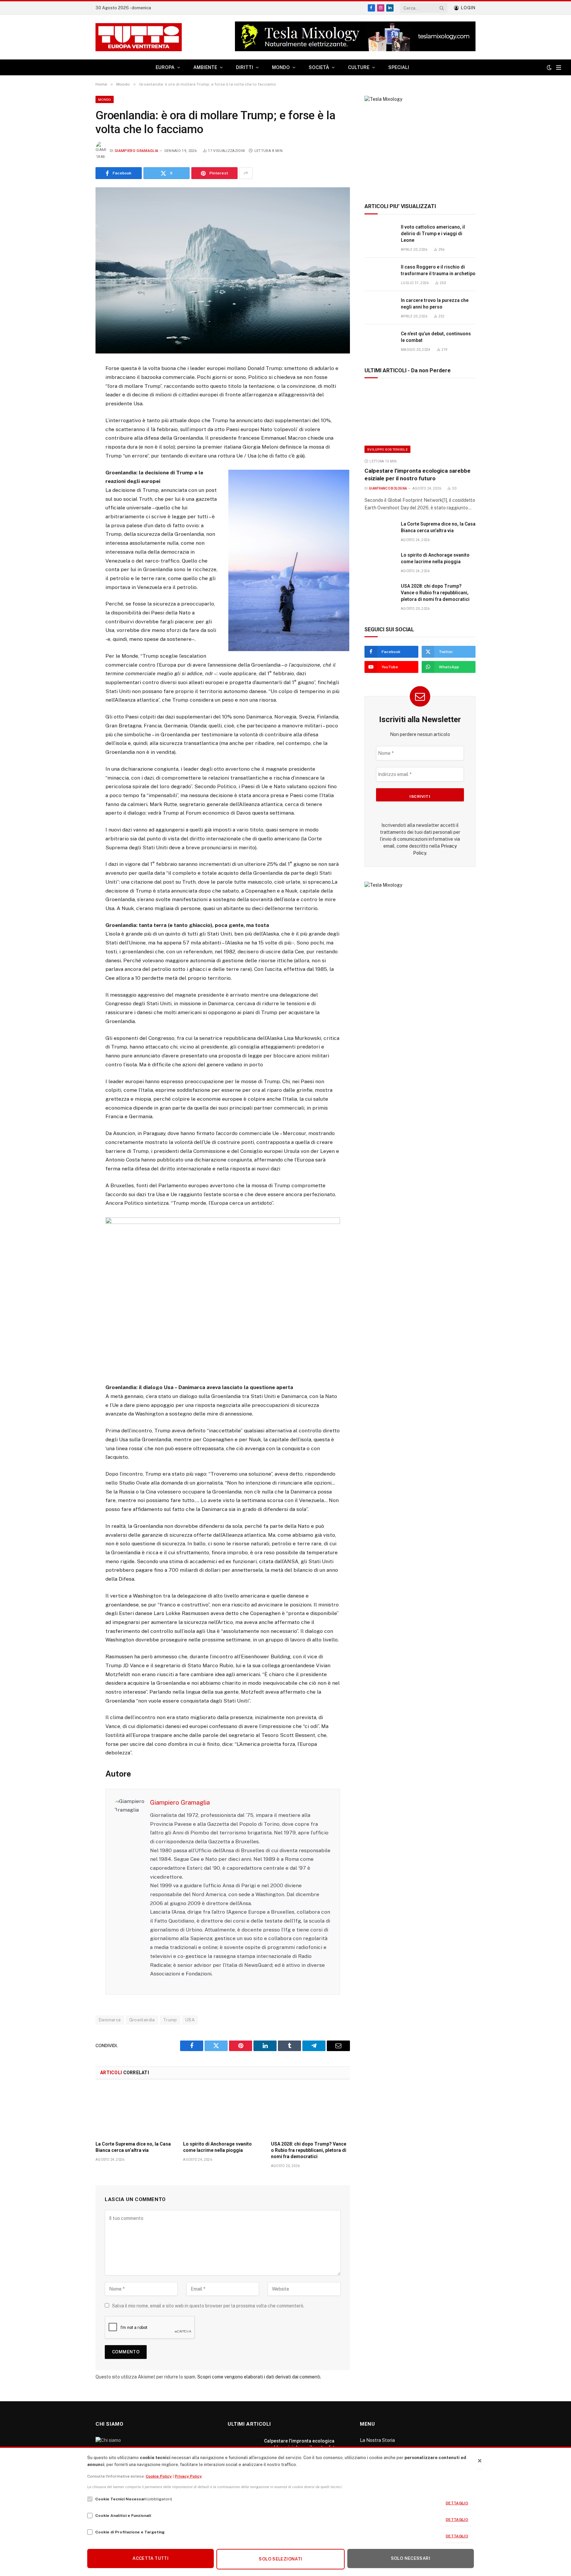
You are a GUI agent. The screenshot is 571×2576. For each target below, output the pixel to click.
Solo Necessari (411, 2558)
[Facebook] (72, 386)
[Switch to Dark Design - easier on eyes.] (549, 67)
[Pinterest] (72, 434)
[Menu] (559, 68)
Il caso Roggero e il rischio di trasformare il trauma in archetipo (438, 270)
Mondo (105, 99)
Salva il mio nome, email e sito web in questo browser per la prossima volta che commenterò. (208, 2306)
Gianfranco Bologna (388, 488)
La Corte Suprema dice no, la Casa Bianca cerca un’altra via (133, 2147)
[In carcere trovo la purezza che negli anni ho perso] (380, 308)
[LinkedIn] (72, 418)
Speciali (399, 67)
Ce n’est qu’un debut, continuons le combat (436, 337)
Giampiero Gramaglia (136, 151)
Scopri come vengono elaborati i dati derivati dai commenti (259, 2377)
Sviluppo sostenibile (387, 449)
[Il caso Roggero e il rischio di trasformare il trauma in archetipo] (380, 274)
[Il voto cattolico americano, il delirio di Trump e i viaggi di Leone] (380, 234)
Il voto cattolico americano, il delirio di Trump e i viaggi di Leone (433, 234)
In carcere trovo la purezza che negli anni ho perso (435, 304)
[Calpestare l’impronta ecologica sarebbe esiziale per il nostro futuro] (420, 420)
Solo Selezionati (280, 2559)
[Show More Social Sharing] (246, 173)
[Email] (72, 451)
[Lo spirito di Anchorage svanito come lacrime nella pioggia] (223, 2112)
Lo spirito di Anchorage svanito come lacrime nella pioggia (217, 2147)
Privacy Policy (188, 2476)
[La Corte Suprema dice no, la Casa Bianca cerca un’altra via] (135, 2112)
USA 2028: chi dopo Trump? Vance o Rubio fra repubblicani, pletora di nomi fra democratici (309, 2150)
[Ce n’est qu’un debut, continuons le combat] (380, 341)
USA (190, 2020)
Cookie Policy (159, 2476)
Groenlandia (142, 2020)
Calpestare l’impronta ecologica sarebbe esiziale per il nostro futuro (418, 475)
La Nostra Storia (377, 2440)
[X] (72, 402)
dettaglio (457, 2503)
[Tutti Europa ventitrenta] (139, 37)
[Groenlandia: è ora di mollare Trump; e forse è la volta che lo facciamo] (223, 270)
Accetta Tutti (151, 2558)
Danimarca (110, 2020)
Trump (170, 2020)
